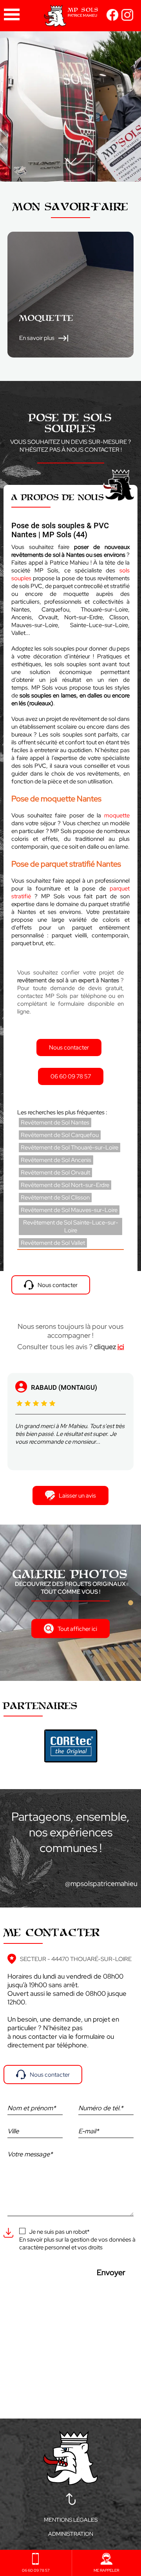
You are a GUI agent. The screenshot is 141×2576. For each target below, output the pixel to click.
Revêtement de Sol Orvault (55, 1173)
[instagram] (127, 19)
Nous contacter (50, 2075)
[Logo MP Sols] (70, 21)
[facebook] (112, 19)
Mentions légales (71, 2520)
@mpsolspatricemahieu (101, 1883)
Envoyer (111, 2272)
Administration (71, 2534)
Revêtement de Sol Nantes (55, 1123)
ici (121, 1347)
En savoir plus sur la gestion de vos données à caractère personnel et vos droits (77, 2243)
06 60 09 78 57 (71, 1076)
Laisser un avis (77, 1496)
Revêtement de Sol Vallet (53, 1243)
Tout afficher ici (77, 1629)
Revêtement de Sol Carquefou (60, 1135)
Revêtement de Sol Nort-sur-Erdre (65, 1185)
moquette (117, 815)
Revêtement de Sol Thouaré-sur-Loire (70, 1148)
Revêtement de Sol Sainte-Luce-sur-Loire (71, 1226)
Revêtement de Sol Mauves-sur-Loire (69, 1210)
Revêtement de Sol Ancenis (56, 1160)
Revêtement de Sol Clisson (55, 1198)
